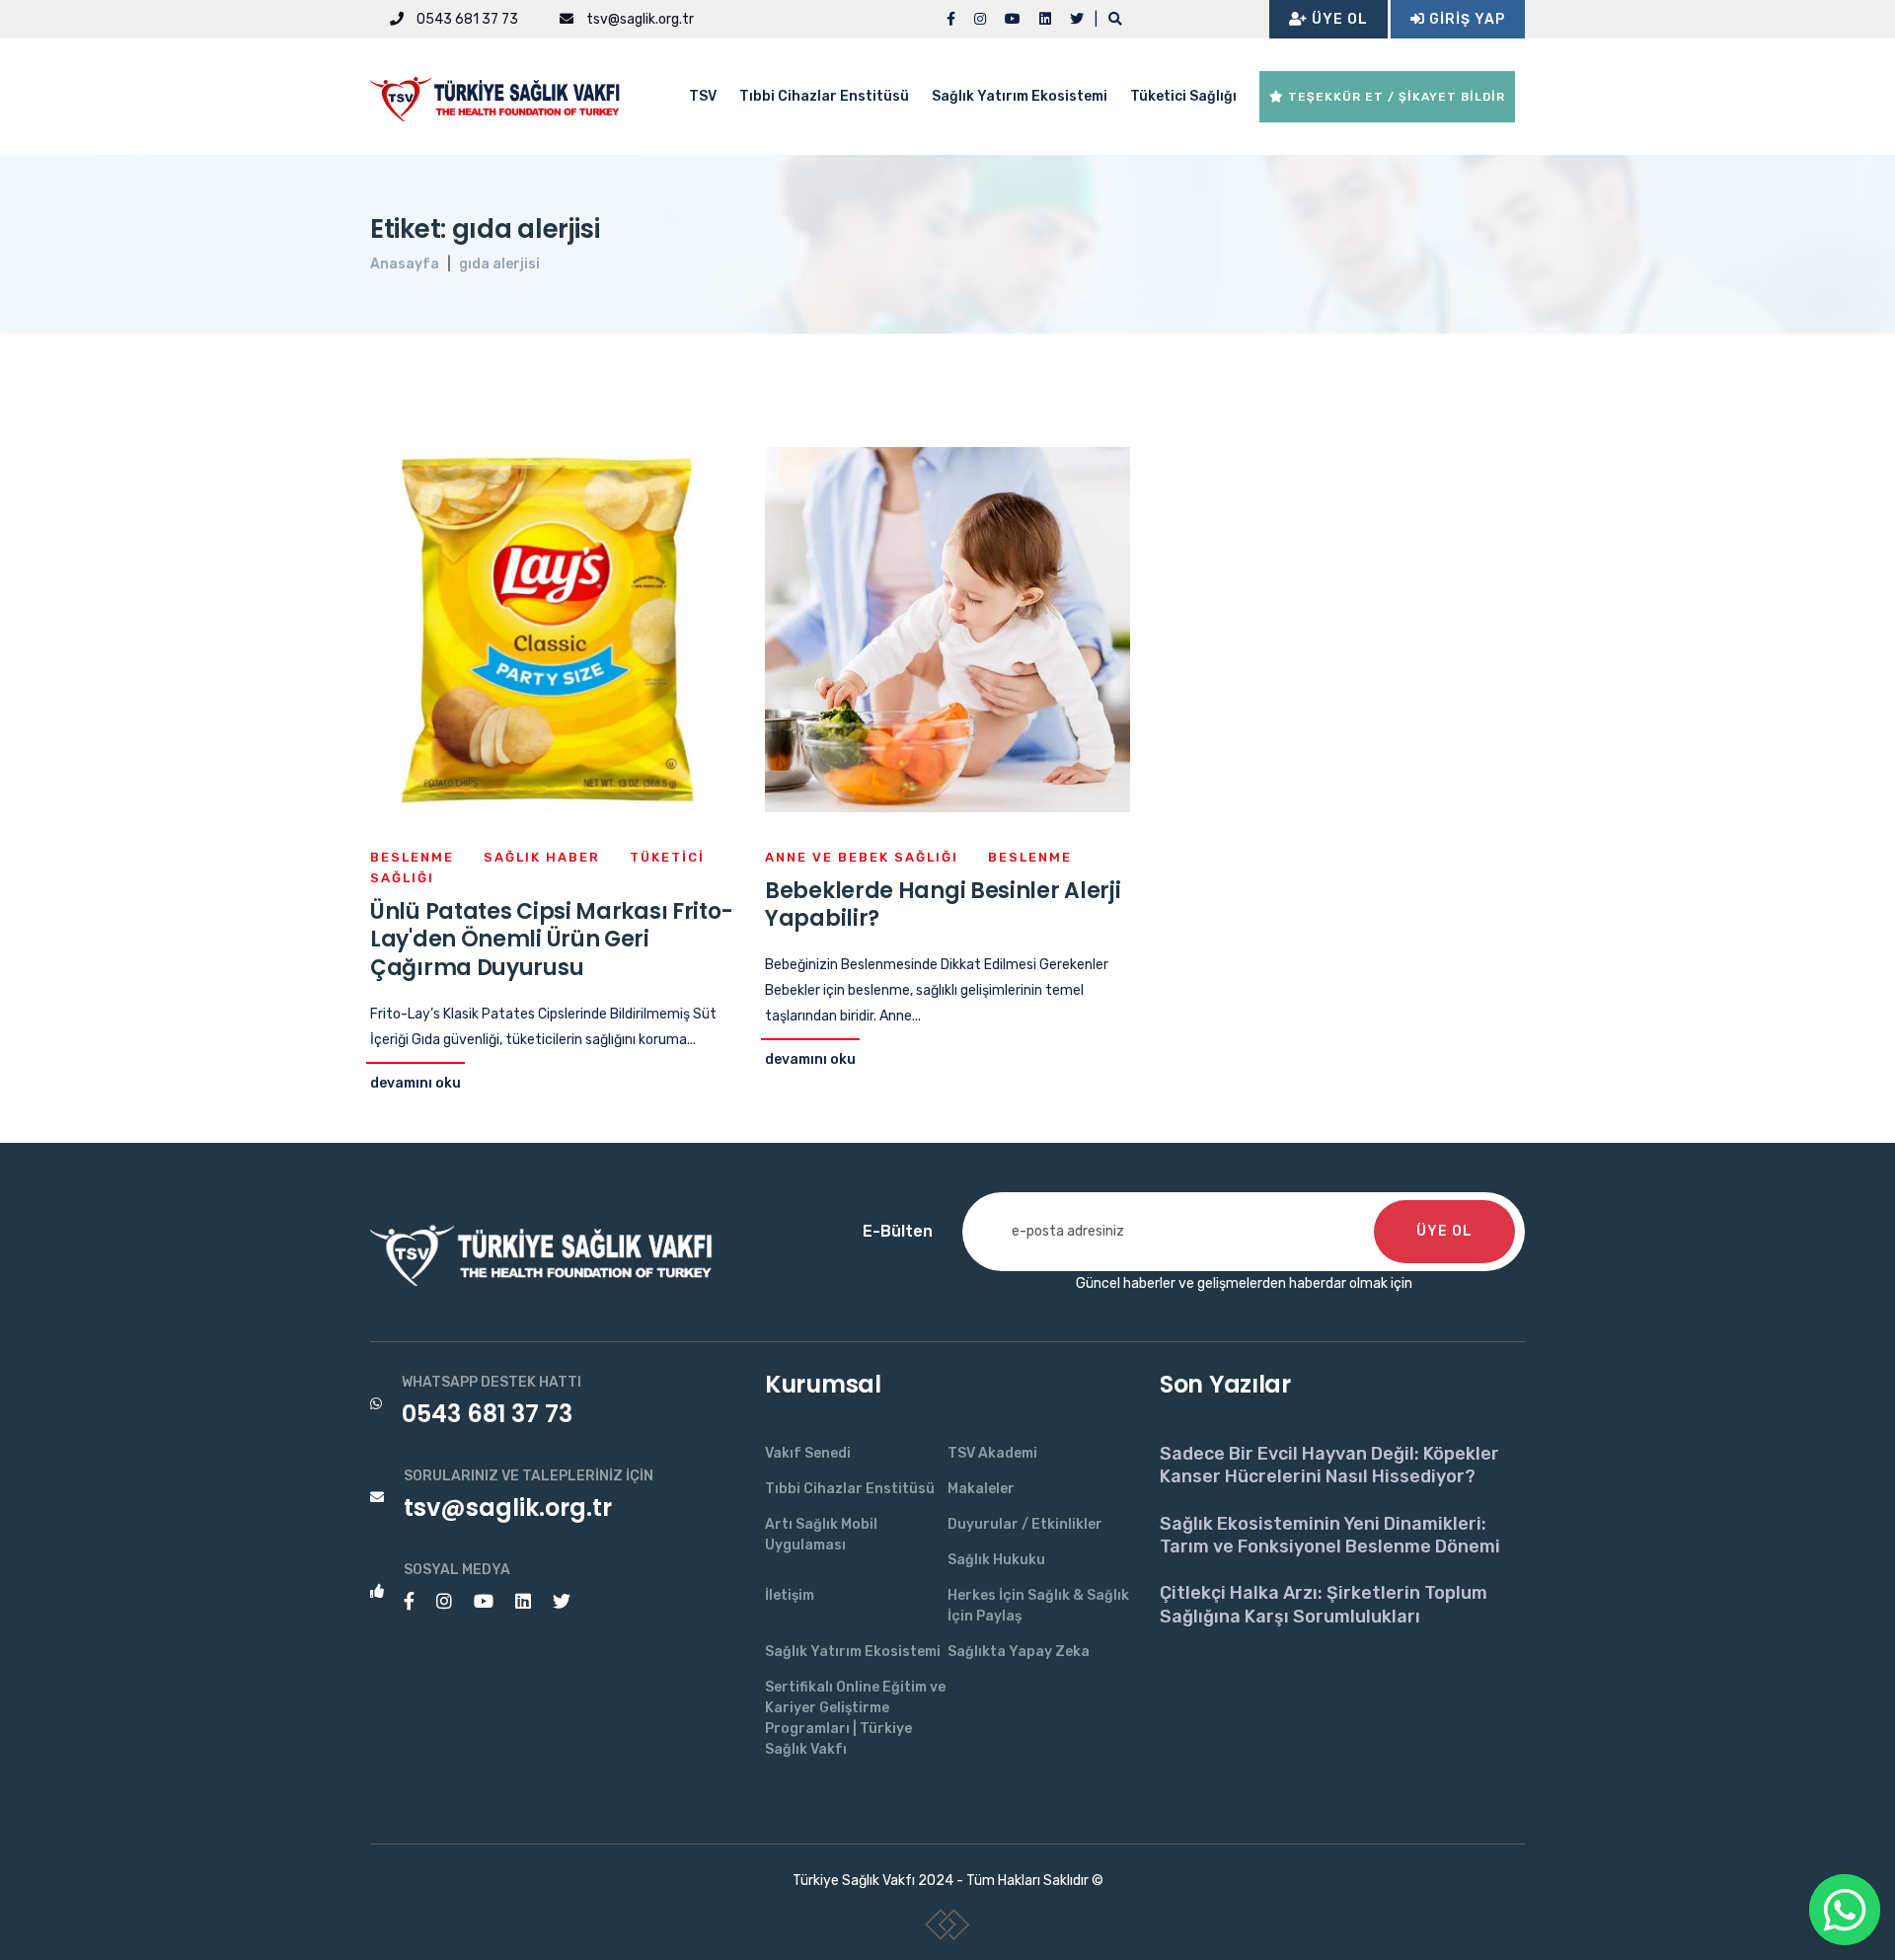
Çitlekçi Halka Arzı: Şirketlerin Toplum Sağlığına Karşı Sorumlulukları (1324, 1604)
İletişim (790, 1595)
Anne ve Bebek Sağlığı (862, 857)
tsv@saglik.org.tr (639, 19)
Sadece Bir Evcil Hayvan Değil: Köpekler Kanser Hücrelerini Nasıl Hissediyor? (1329, 1465)
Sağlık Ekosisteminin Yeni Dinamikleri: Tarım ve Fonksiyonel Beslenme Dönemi (1330, 1535)
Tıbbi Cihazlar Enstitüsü (824, 96)
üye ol (1444, 1231)
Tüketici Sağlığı (1183, 96)
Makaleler (981, 1489)
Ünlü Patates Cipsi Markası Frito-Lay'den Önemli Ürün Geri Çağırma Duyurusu (552, 940)
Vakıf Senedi (808, 1453)
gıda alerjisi (499, 264)
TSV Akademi (992, 1453)
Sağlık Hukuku (996, 1560)
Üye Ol (1338, 19)
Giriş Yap (1465, 19)
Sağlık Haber (542, 857)
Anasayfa (405, 264)
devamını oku (416, 1083)
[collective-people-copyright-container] (948, 1928)
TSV (703, 96)
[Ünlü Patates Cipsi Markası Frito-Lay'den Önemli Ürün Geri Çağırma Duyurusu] (553, 628)
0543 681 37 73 (466, 19)
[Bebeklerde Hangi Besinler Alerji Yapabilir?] (947, 628)
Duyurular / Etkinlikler (1025, 1524)
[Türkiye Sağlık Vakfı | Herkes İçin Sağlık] (503, 95)
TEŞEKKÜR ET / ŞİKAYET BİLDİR (1395, 97)
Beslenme (412, 857)
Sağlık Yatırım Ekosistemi (1020, 96)
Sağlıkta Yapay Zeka (1019, 1652)
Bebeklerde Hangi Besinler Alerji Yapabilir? (943, 905)
